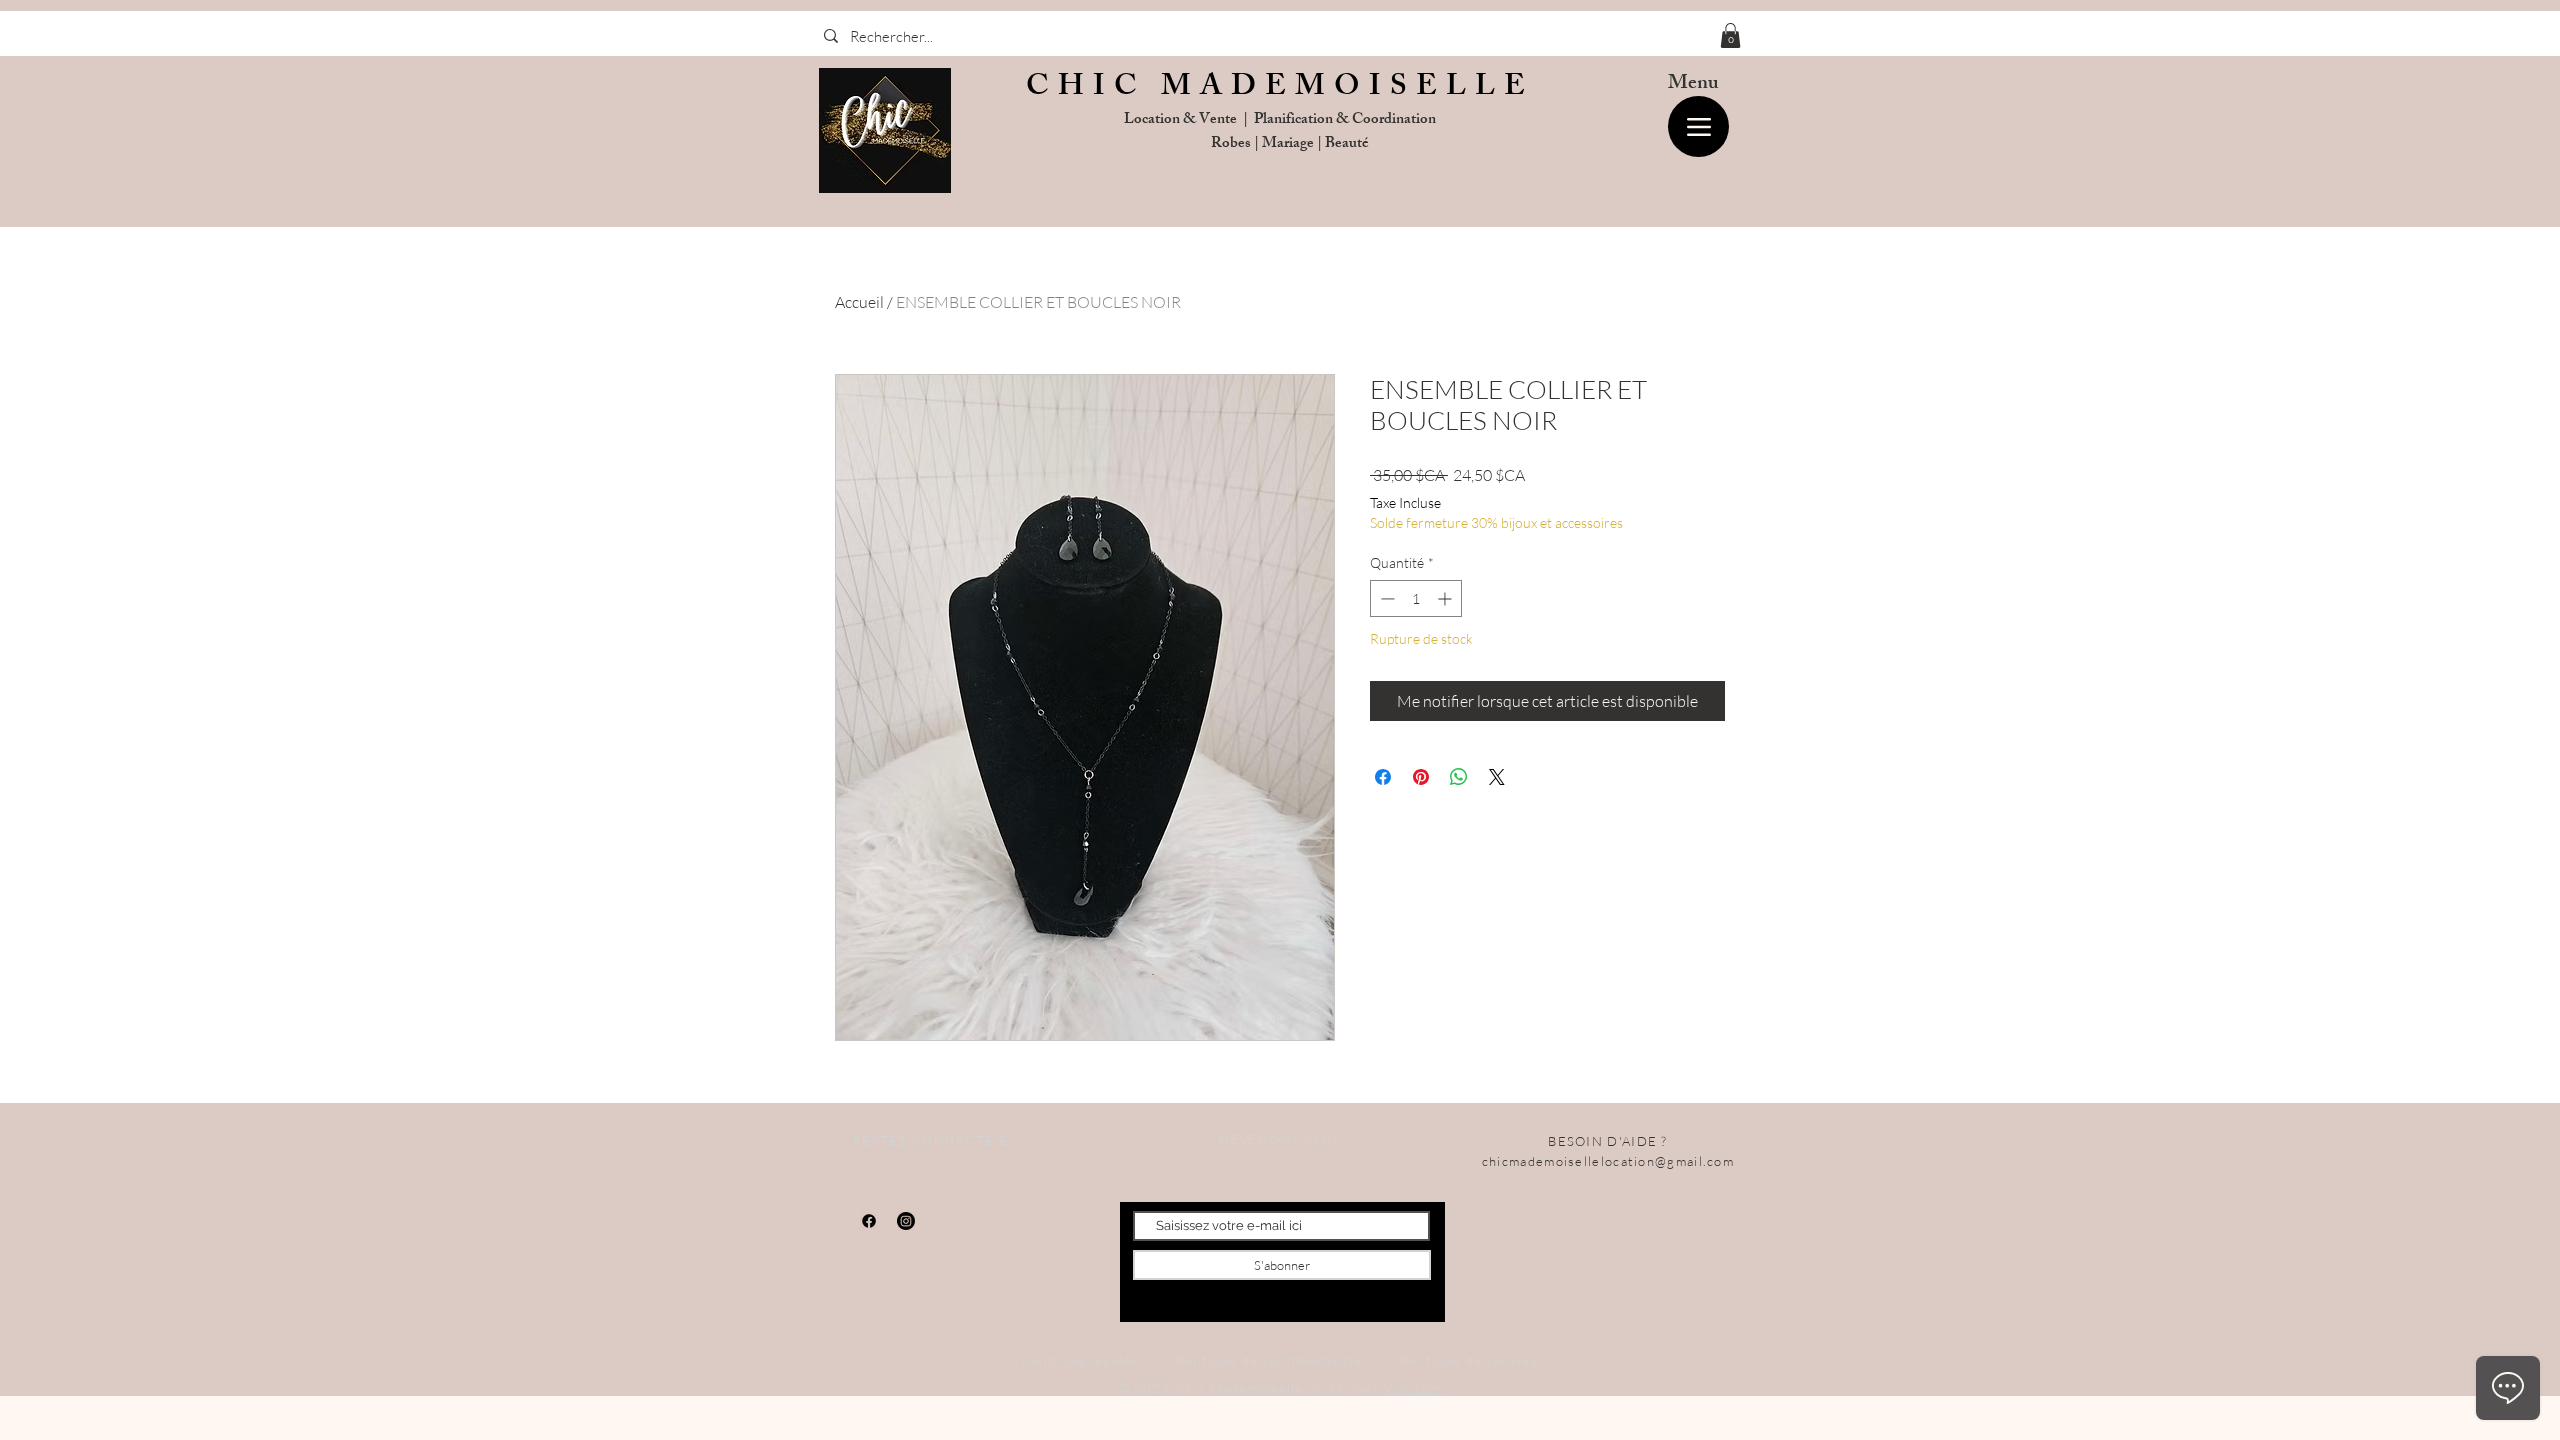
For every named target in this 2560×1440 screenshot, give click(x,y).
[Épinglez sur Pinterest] (1421, 777)
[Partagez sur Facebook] (1383, 777)
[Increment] (1446, 598)
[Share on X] (1497, 777)
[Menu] (1698, 126)
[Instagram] (906, 1221)
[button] (1730, 35)
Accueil (859, 302)
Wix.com (1412, 1388)
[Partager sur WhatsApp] (1459, 777)
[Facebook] (869, 1221)
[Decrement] (1385, 598)
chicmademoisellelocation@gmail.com (1608, 1161)
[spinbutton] (1416, 598)
